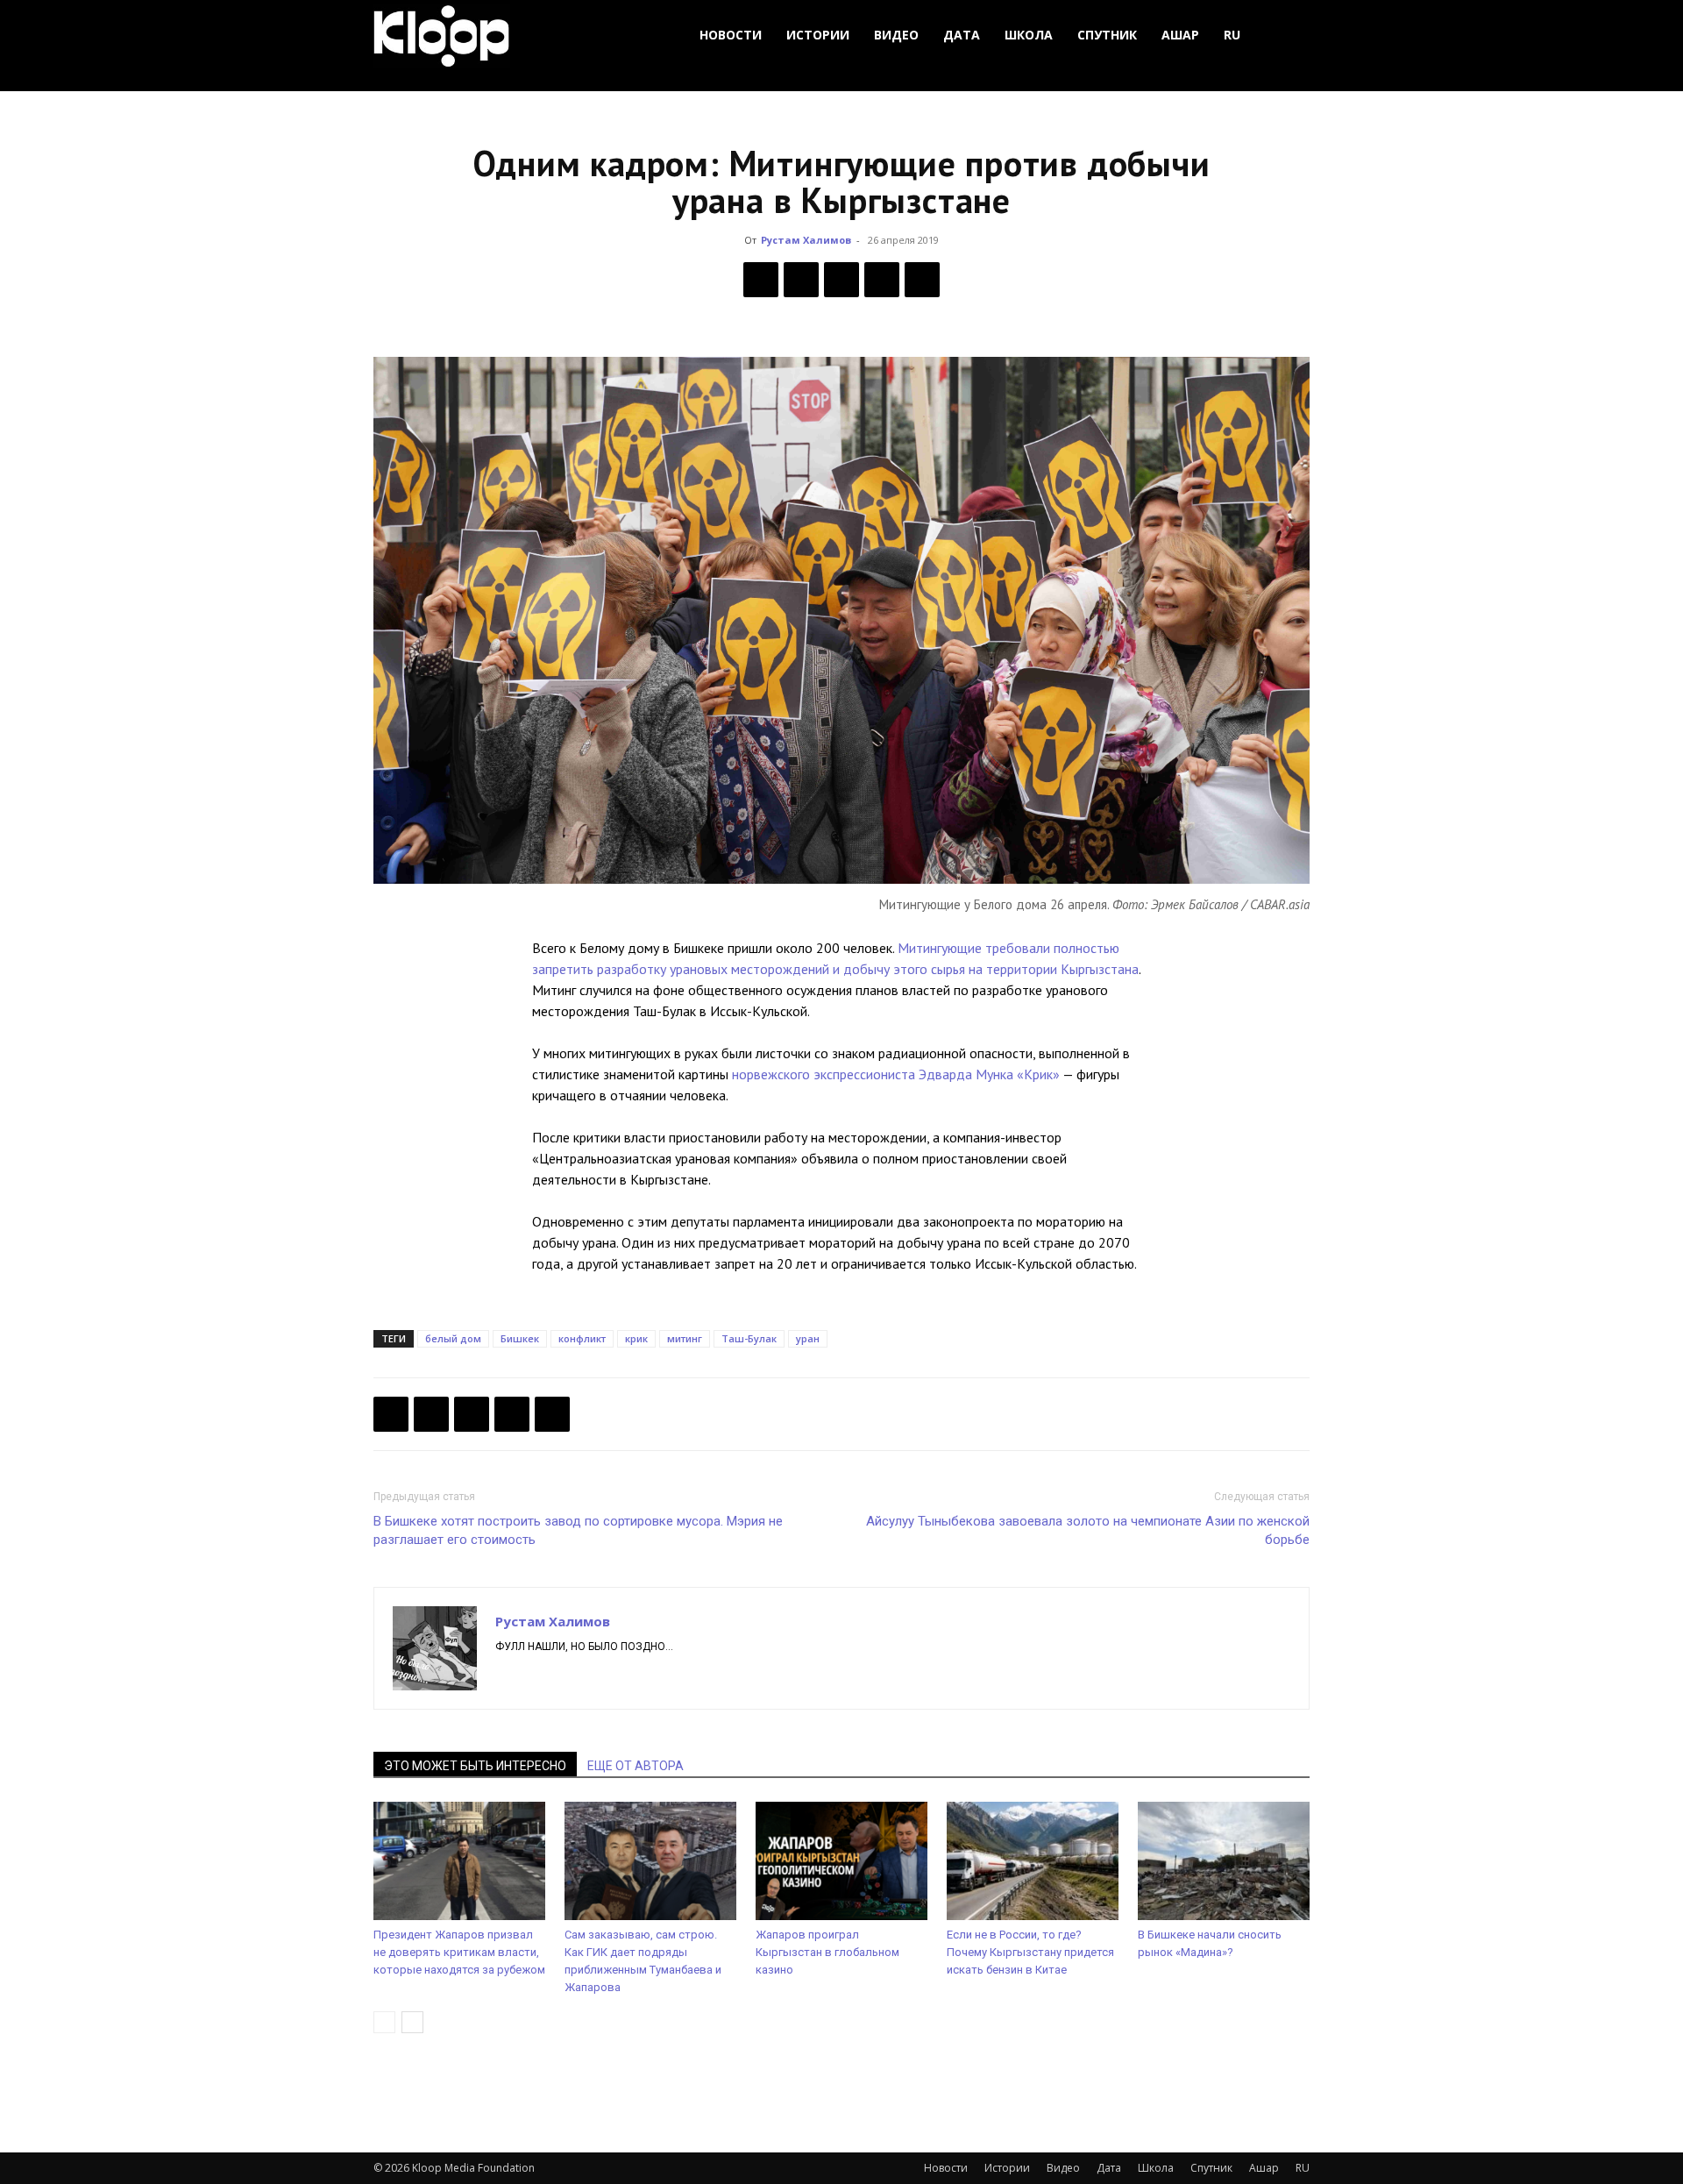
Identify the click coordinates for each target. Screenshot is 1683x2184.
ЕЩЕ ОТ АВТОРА (636, 1766)
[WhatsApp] (922, 280)
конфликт (582, 1338)
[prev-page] (384, 2022)
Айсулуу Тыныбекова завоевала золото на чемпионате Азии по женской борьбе (1088, 1530)
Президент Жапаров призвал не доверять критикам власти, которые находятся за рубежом (459, 1952)
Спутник (1107, 35)
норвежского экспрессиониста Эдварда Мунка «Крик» (896, 1074)
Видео (896, 35)
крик (636, 1338)
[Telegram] (882, 280)
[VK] (841, 280)
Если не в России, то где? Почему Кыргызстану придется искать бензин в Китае (1030, 1952)
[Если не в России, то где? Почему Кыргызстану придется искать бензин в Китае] (1033, 1861)
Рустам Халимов (806, 240)
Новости (731, 35)
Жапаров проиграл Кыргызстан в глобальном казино (827, 1952)
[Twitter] (801, 280)
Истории (818, 35)
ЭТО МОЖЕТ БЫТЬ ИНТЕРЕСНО (475, 1766)
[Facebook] (761, 280)
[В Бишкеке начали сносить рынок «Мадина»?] (1224, 1861)
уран (808, 1338)
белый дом (453, 1338)
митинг (685, 1338)
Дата (962, 35)
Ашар (1180, 35)
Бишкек (520, 1338)
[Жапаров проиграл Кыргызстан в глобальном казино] (841, 1861)
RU (1232, 35)
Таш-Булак (749, 1338)
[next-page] (412, 2022)
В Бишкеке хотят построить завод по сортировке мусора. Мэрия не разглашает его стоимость (578, 1530)
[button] (1289, 36)
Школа (1029, 35)
